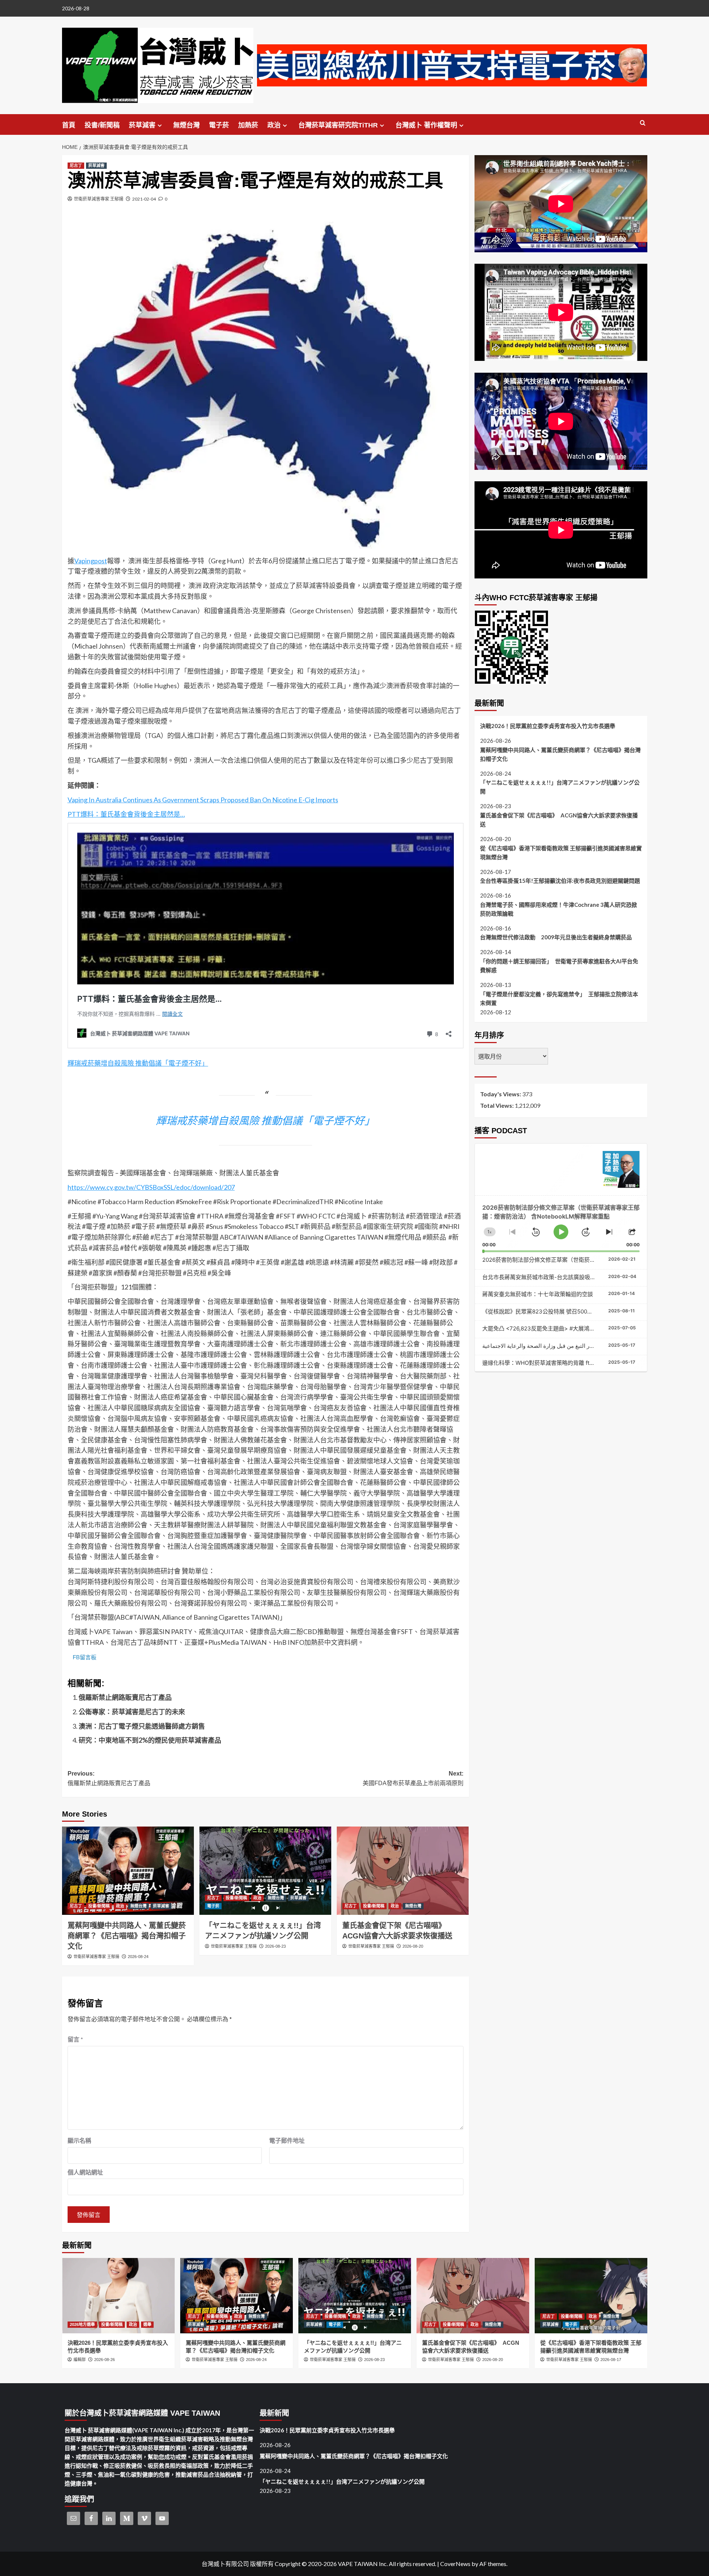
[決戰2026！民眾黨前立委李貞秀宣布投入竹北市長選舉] (118, 2295)
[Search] (643, 123)
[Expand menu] (160, 125)
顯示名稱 (79, 2140)
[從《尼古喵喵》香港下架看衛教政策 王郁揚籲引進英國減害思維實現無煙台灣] (591, 2295)
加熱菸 (248, 125)
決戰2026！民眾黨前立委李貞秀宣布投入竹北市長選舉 (548, 726)
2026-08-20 (413, 1946)
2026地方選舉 (82, 2324)
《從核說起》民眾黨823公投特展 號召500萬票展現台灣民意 (557, 1311)
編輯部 (80, 2360)
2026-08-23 (275, 1946)
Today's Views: (501, 1094)
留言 (75, 2039)
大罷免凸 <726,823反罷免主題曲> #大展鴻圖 (539, 1328)
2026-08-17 (611, 2360)
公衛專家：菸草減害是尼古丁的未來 (132, 1712)
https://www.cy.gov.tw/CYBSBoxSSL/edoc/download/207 (151, 1187)
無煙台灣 (186, 125)
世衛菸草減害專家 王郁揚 (99, 199)
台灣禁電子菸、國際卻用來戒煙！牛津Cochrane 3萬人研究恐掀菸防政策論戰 (559, 909)
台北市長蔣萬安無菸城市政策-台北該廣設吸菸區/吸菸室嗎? (555, 1277)
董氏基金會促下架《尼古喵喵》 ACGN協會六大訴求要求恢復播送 (559, 820)
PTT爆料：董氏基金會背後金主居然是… (126, 814)
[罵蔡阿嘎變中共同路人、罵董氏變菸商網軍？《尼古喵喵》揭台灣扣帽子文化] (128, 1870)
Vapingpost (91, 561)
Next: (413, 1778)
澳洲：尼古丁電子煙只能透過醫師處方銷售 (142, 1726)
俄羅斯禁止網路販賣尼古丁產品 (125, 1697)
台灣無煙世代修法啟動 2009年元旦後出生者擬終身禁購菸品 (556, 937)
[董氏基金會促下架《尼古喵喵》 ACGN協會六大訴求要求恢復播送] (403, 1870)
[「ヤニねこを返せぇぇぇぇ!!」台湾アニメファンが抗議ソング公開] (265, 1870)
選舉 (147, 2324)
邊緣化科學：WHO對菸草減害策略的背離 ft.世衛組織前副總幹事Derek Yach (576, 1363)
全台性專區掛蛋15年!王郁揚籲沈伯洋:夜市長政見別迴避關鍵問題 (560, 881)
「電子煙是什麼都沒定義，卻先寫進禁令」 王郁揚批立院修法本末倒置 (559, 998)
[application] (561, 1224)
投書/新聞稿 (102, 125)
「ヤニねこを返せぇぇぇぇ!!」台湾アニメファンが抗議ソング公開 (560, 787)
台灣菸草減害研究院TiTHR (338, 125)
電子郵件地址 (287, 2140)
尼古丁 (76, 165)
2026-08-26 (105, 2360)
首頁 (69, 125)
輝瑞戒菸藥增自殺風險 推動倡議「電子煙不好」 (138, 1063)
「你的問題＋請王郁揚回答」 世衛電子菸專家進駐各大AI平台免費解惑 (559, 966)
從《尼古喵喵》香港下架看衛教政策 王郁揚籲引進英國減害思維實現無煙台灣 (561, 853)
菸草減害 (142, 125)
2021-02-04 (144, 199)
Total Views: (497, 1105)
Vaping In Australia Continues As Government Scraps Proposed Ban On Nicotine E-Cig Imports (203, 800)
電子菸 (219, 125)
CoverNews (455, 2564)
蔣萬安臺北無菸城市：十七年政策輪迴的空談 (538, 1294)
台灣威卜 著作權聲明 (426, 125)
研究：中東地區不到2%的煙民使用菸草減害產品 (150, 1740)
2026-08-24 (138, 1957)
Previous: (109, 1778)
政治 (274, 125)
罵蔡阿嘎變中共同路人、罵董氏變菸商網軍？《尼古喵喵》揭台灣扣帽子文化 (127, 1936)
